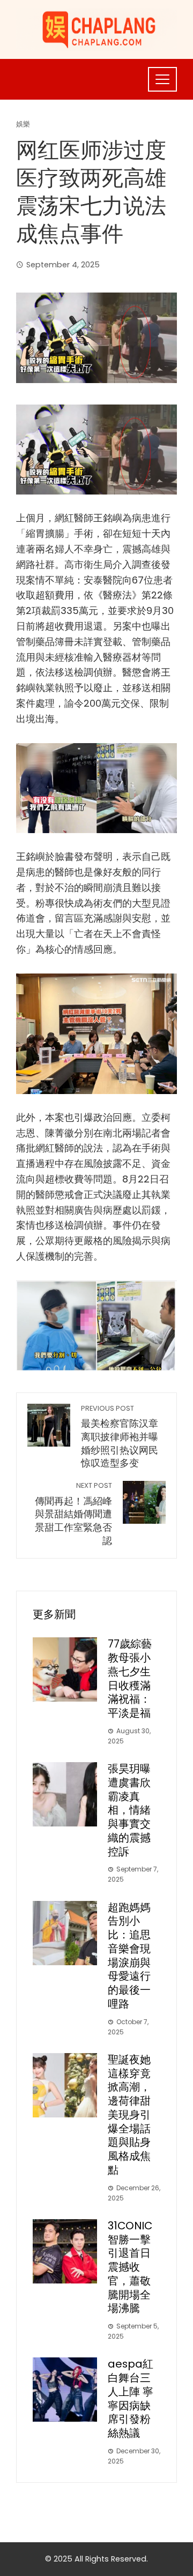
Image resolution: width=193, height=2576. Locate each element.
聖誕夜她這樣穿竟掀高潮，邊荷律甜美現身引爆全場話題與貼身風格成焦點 (129, 2115)
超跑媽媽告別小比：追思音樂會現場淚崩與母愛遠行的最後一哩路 (129, 1956)
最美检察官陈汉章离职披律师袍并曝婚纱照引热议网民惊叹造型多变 (120, 1437)
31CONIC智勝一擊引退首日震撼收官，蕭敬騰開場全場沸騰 (130, 2267)
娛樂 (23, 125)
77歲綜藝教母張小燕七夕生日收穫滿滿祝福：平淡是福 (130, 1678)
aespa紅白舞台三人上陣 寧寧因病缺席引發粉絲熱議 (131, 2398)
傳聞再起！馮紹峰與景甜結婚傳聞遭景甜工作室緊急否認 (73, 1514)
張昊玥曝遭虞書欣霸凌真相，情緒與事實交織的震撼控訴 (129, 1810)
